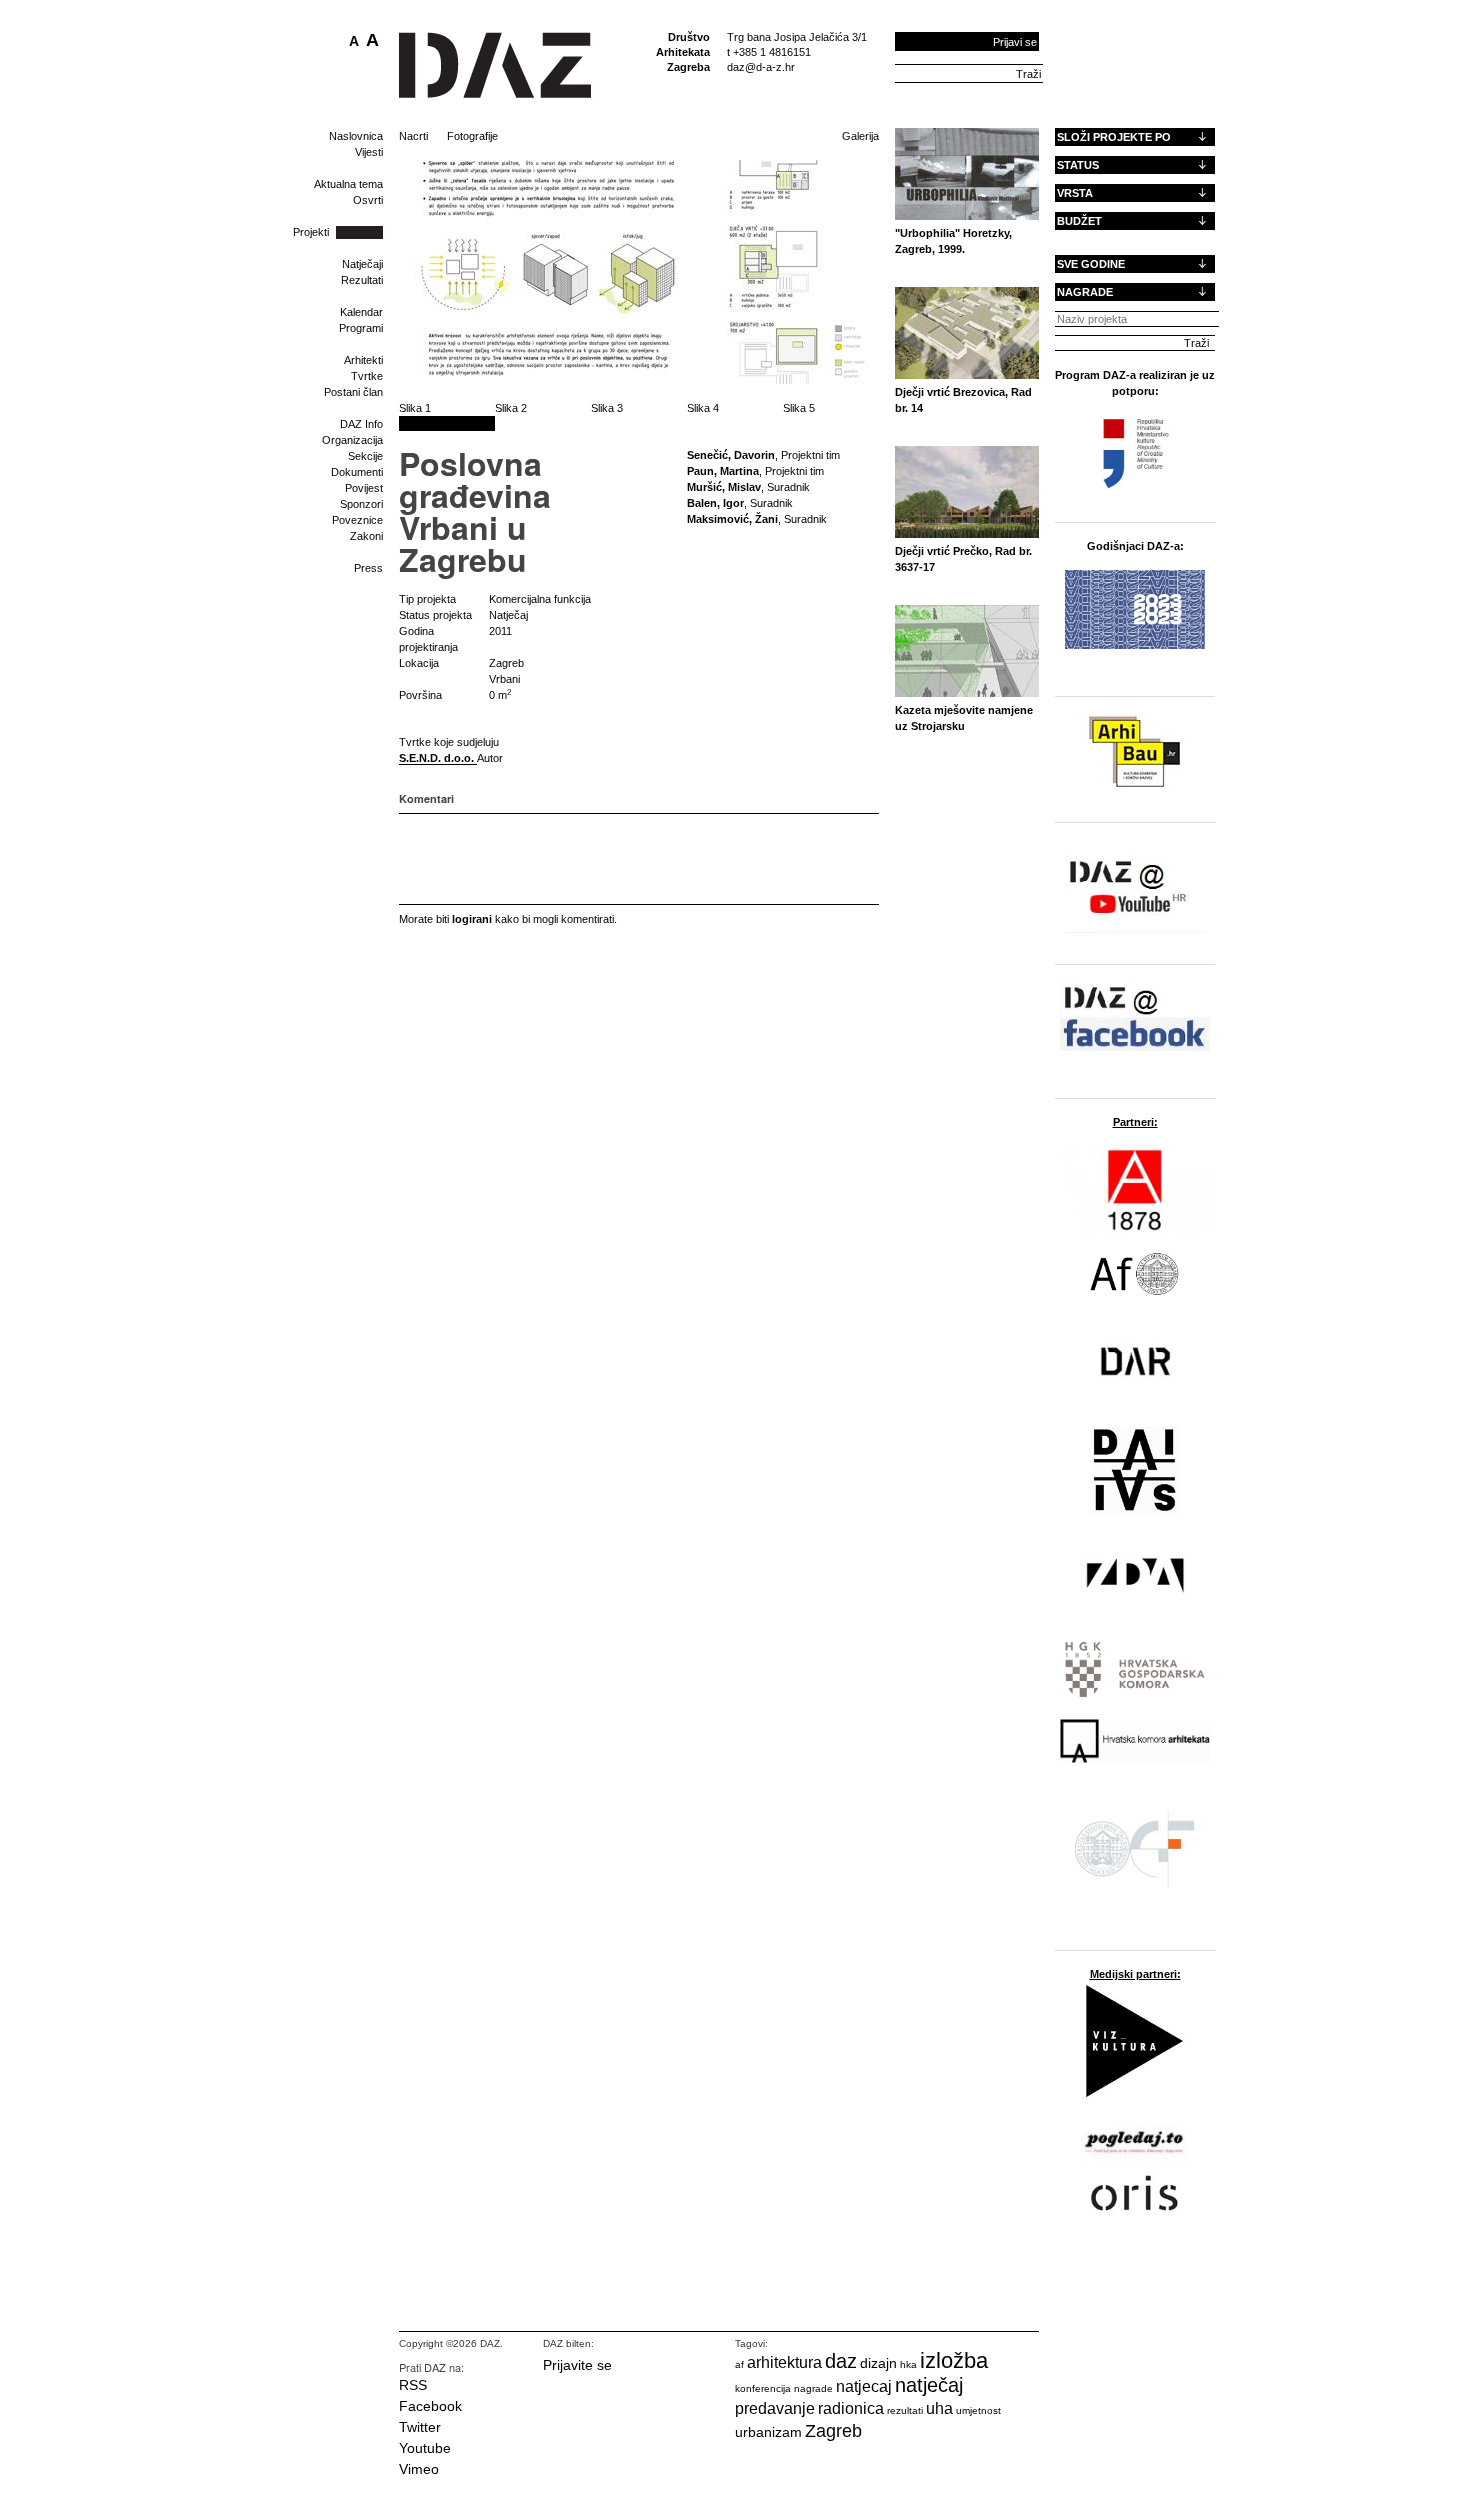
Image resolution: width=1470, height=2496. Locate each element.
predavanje (775, 2408)
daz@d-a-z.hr (761, 67)
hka (908, 2364)
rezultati (905, 2410)
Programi (361, 328)
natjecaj (864, 2386)
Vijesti (369, 152)
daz (841, 2361)
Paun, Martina (723, 471)
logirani (472, 919)
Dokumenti (357, 472)
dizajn (878, 2363)
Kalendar (361, 312)
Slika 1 (415, 408)
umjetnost (978, 2410)
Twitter (420, 2427)
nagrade (813, 2388)
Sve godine (1091, 264)
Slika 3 (607, 408)
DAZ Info (361, 424)
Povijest (364, 488)
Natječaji (362, 264)
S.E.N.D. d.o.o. (438, 758)
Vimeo (419, 2469)
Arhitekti (363, 360)
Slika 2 (511, 408)
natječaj (929, 2385)
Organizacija (352, 440)
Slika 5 (799, 408)
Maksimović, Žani (732, 519)
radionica (851, 2408)
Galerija (860, 136)
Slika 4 (703, 408)
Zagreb (833, 2431)
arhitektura (784, 2362)
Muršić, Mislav (724, 487)
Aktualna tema (348, 184)
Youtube (425, 2448)
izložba (954, 2360)
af (739, 2364)
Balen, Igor (715, 503)
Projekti (311, 232)
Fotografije (472, 136)
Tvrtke (367, 376)
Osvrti (368, 200)
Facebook (430, 2406)
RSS (413, 2385)
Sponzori (361, 504)
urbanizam (768, 2432)
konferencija (763, 2388)
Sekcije (365, 456)
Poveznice (357, 520)
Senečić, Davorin (731, 455)
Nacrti (413, 136)
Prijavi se (1015, 42)
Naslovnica (356, 136)
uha (939, 2408)
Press (368, 568)
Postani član (353, 392)
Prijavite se (577, 2365)
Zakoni (366, 536)
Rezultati (362, 280)
